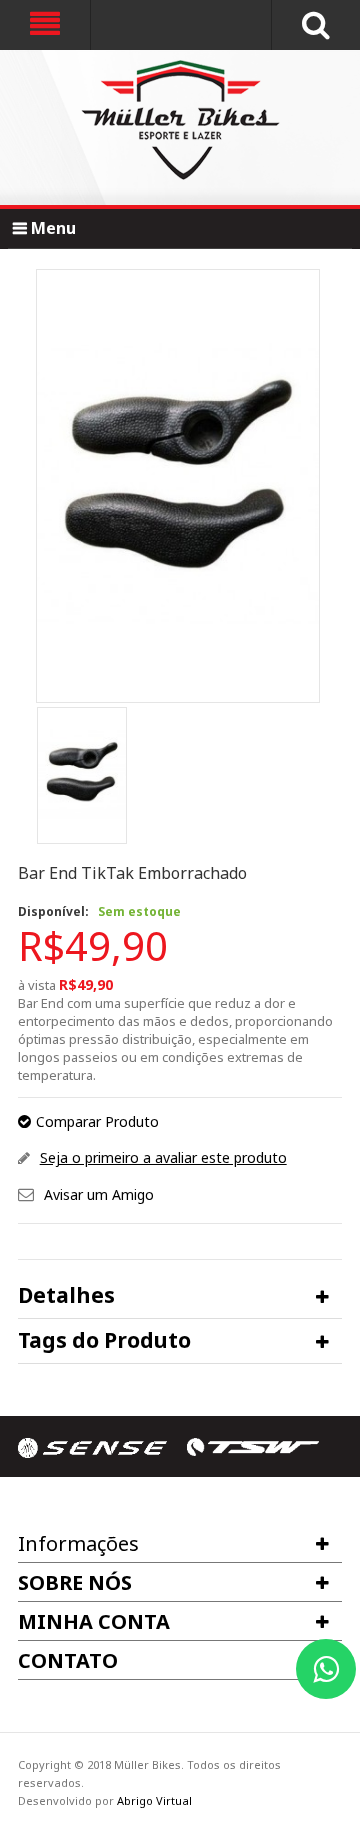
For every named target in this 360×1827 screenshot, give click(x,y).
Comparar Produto (97, 1121)
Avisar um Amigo (99, 1194)
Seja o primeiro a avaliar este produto (163, 1157)
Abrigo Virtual (154, 1800)
